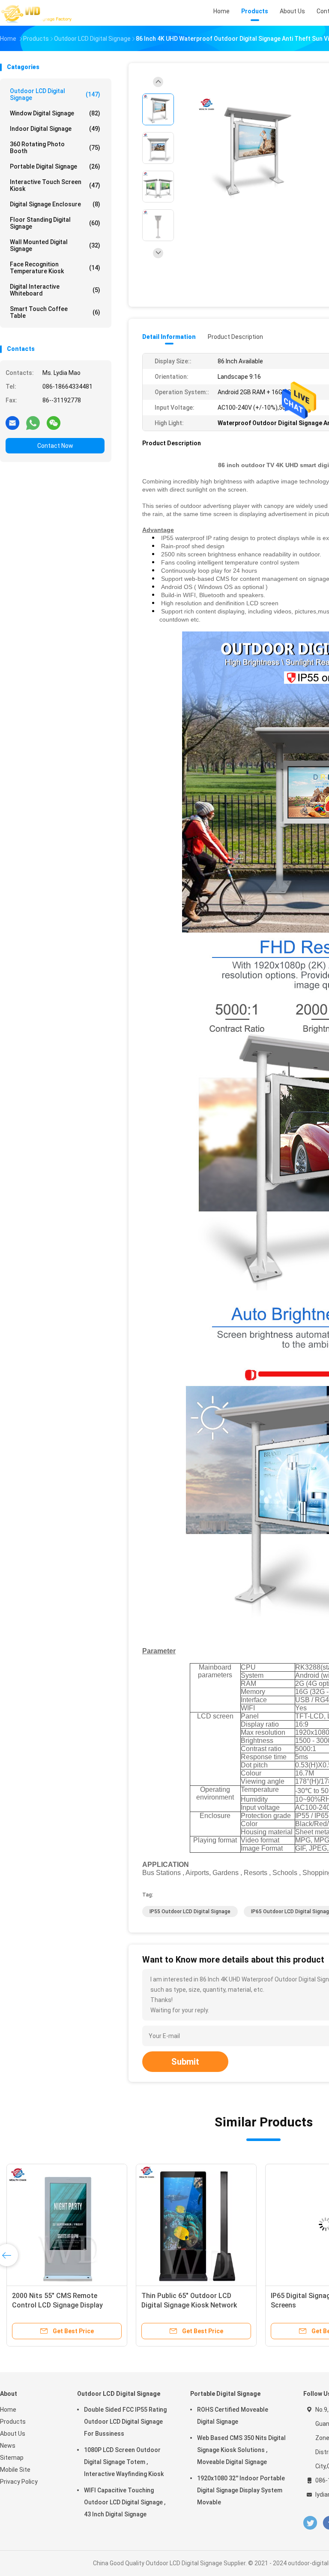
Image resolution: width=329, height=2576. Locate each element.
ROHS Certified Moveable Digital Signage (233, 2416)
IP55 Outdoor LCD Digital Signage (190, 1912)
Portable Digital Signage (55, 166)
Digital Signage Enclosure (55, 204)
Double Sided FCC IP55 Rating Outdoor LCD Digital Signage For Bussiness (125, 2422)
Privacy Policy (19, 2482)
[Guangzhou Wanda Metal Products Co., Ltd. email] (12, 423)
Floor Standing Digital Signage (55, 223)
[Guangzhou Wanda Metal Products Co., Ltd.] (38, 13)
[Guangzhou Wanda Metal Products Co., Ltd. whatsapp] (33, 423)
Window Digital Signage (55, 113)
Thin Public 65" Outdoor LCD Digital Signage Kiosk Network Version (189, 2305)
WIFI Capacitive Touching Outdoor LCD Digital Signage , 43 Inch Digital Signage (125, 2502)
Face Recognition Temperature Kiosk (55, 268)
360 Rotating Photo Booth (55, 148)
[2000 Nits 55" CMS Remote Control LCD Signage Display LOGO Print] (67, 2224)
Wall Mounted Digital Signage (55, 245)
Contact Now (55, 446)
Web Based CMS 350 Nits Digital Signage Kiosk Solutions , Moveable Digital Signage (241, 2450)
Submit (185, 2062)
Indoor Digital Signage (55, 129)
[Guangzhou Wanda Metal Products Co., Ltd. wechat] (54, 423)
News (8, 2446)
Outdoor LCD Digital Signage (55, 94)
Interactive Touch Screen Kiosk (55, 185)
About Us (13, 2434)
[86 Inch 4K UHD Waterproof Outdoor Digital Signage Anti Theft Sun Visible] (250, 149)
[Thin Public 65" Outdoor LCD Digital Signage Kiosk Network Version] (196, 2224)
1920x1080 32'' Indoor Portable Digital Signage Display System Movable (241, 2490)
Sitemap (12, 2458)
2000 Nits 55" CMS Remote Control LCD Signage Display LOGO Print (57, 2305)
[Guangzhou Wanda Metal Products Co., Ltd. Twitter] (310, 2523)
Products (13, 2422)
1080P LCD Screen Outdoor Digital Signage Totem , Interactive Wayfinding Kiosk (124, 2462)
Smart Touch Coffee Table (55, 312)
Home (8, 2410)
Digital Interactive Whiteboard (55, 290)
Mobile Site (15, 2470)
